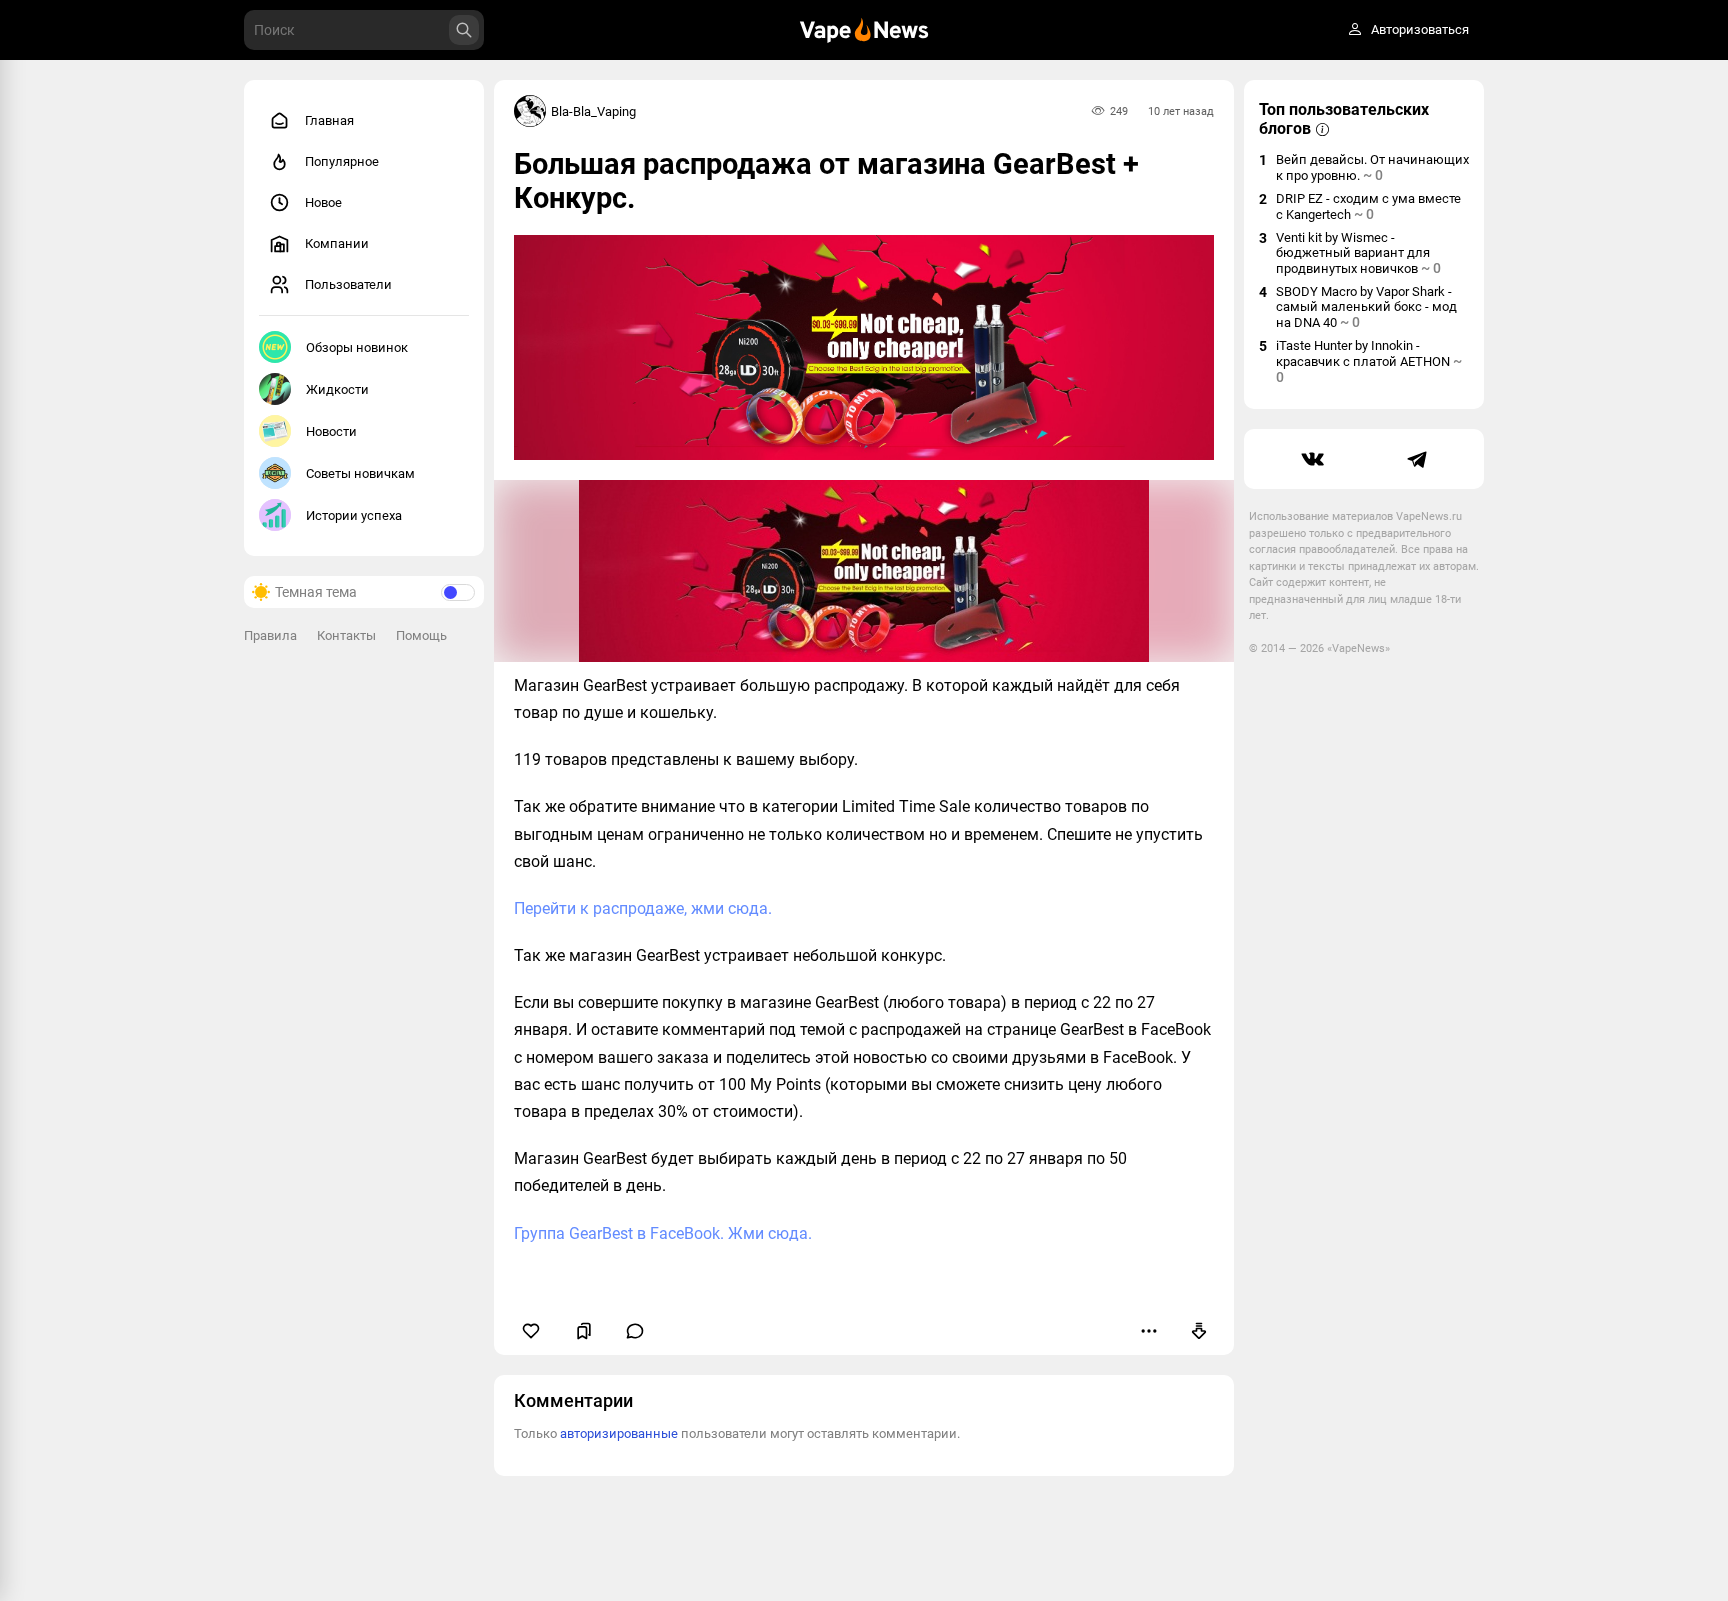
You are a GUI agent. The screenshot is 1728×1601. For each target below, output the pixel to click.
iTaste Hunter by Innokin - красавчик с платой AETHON (1369, 361)
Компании (337, 243)
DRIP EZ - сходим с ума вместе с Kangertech (1368, 206)
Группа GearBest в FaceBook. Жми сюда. (663, 1233)
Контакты (346, 635)
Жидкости (337, 389)
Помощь (421, 635)
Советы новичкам (360, 473)
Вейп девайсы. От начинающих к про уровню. (1372, 167)
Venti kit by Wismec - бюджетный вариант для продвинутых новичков (1358, 253)
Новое (323, 202)
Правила (270, 635)
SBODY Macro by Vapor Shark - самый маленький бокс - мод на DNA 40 (1366, 307)
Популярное (342, 161)
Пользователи (348, 284)
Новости (331, 431)
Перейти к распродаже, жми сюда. (643, 908)
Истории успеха (354, 515)
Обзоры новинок (357, 347)
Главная (329, 120)
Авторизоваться (1420, 30)
